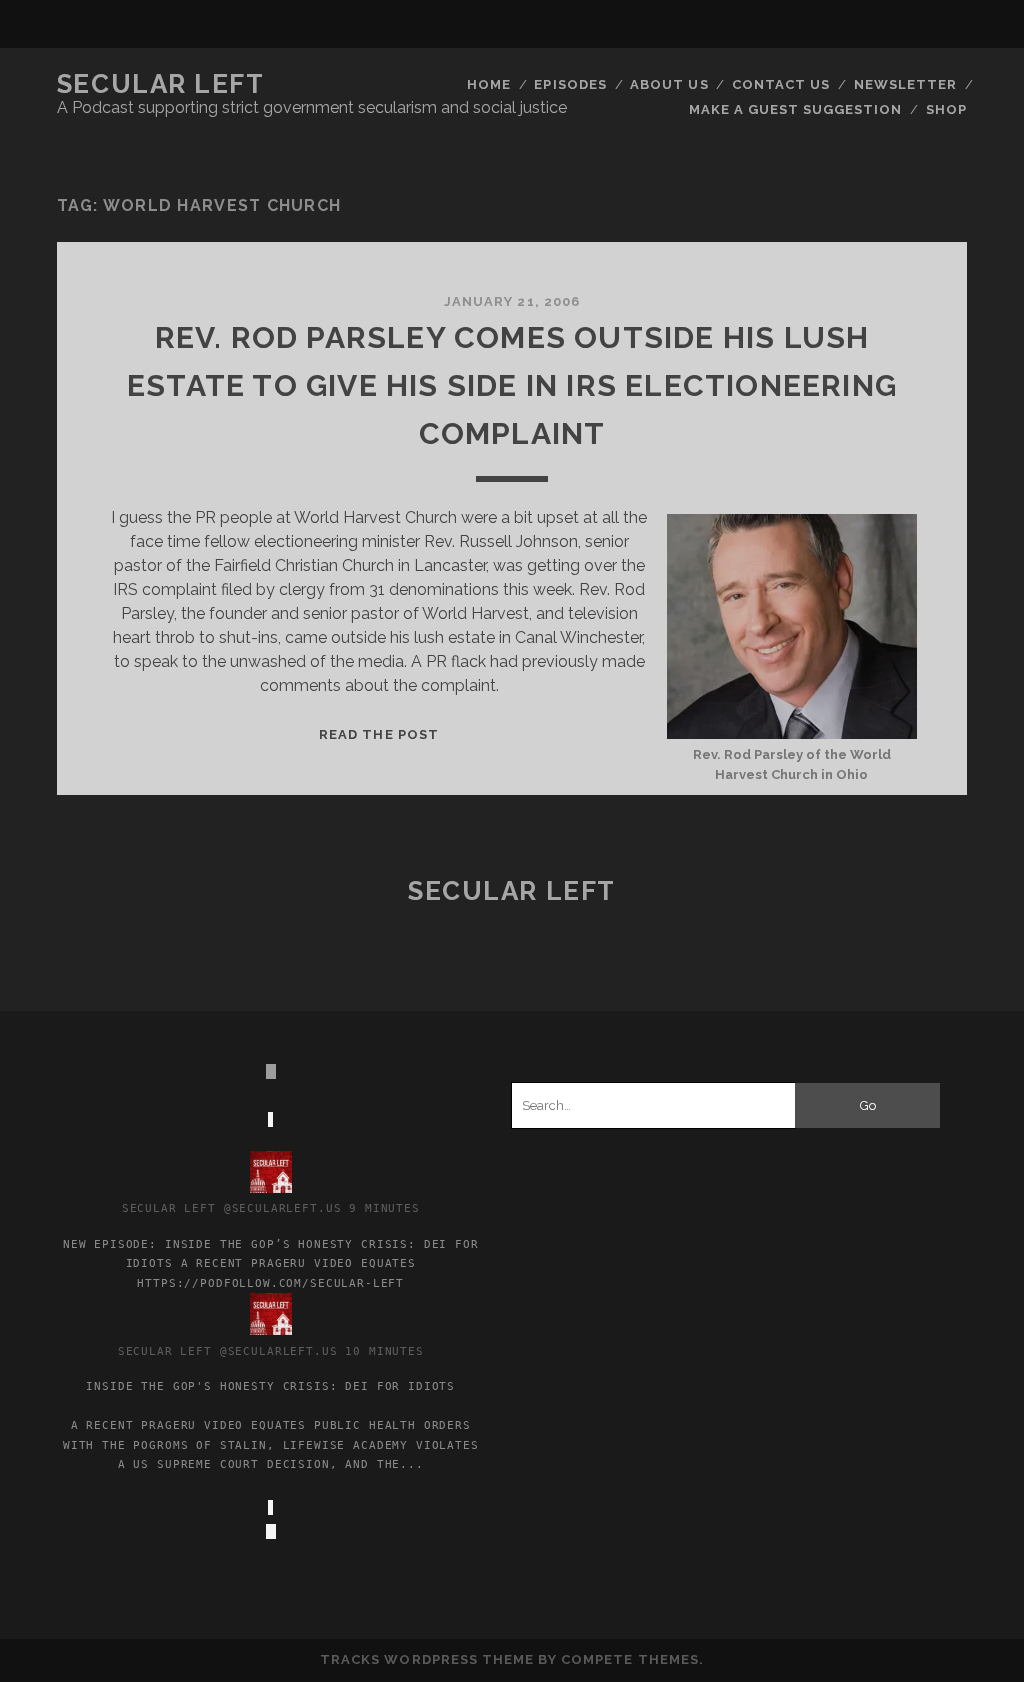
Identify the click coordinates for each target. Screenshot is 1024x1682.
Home (489, 84)
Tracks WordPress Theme (427, 1659)
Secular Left (161, 84)
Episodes (570, 84)
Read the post (379, 734)
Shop (946, 109)
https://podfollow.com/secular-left (270, 1283)
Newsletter (905, 84)
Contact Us (781, 84)
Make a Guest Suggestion (796, 109)
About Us (669, 84)
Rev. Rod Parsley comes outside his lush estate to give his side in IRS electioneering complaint (512, 385)
